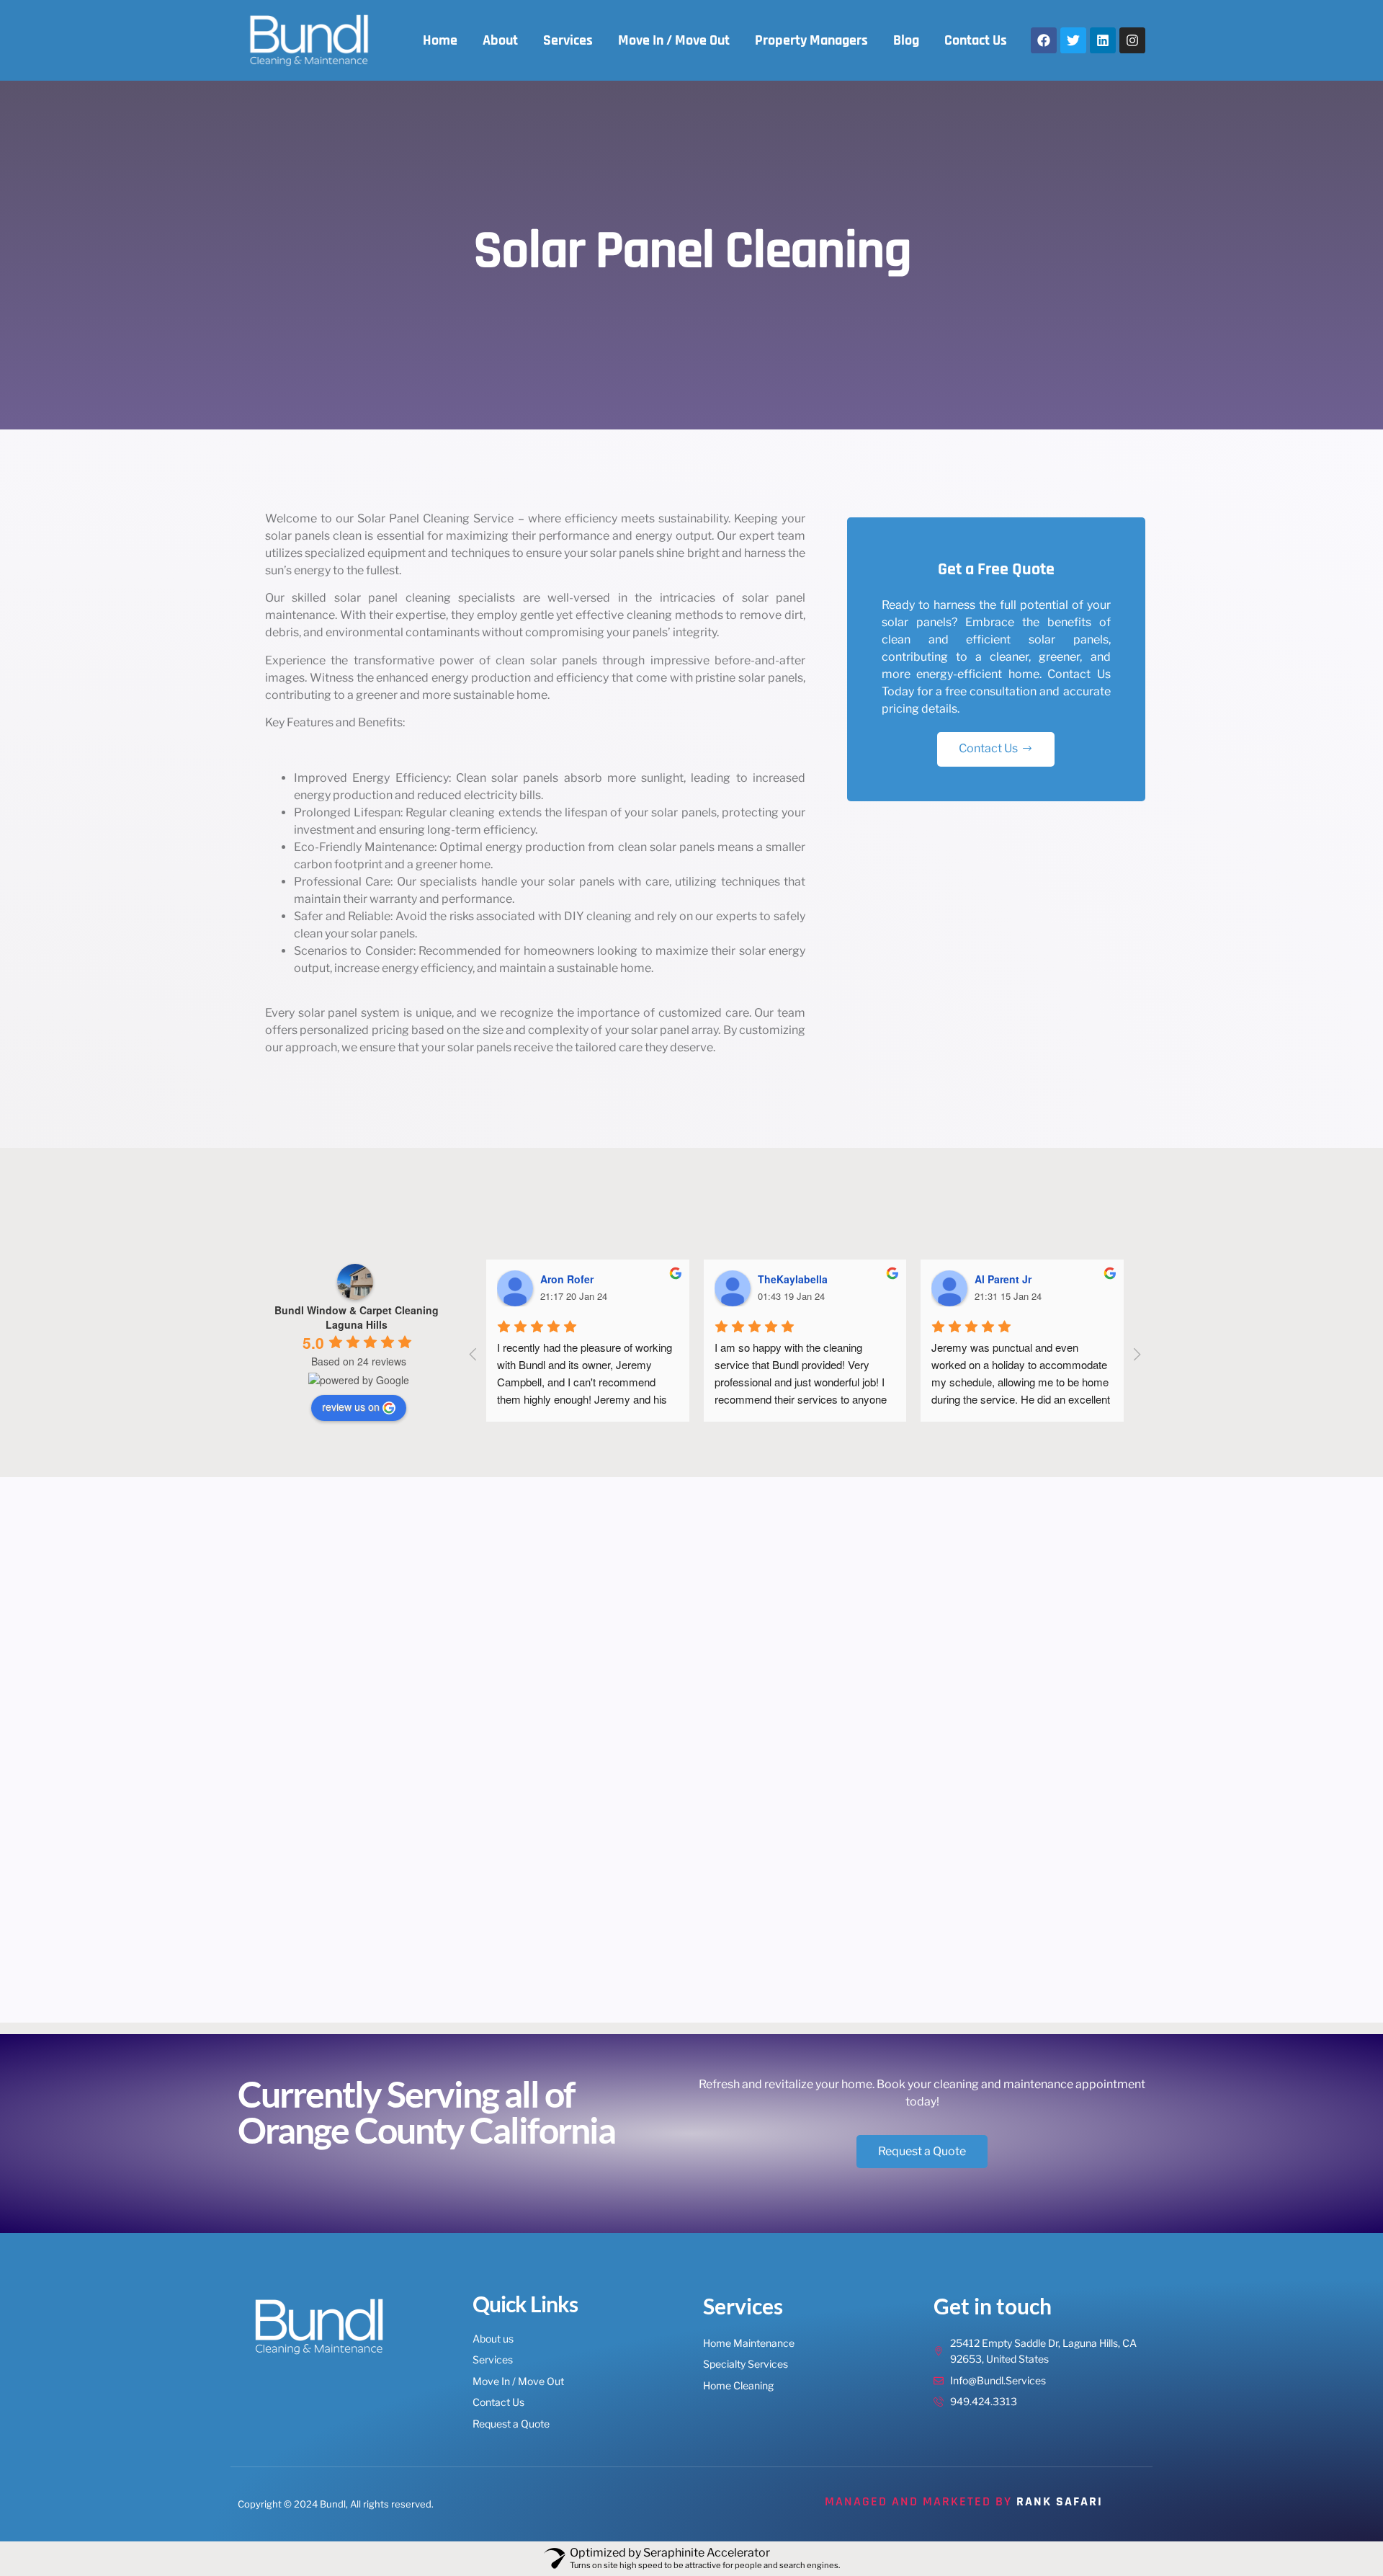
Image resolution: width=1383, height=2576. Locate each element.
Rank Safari (1060, 2501)
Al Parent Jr (1003, 1279)
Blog (906, 40)
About (500, 40)
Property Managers (811, 40)
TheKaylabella (793, 1279)
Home (440, 40)
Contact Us (976, 40)
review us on (351, 1407)
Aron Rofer (567, 1279)
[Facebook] (1044, 40)
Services (568, 40)
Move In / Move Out (674, 40)
